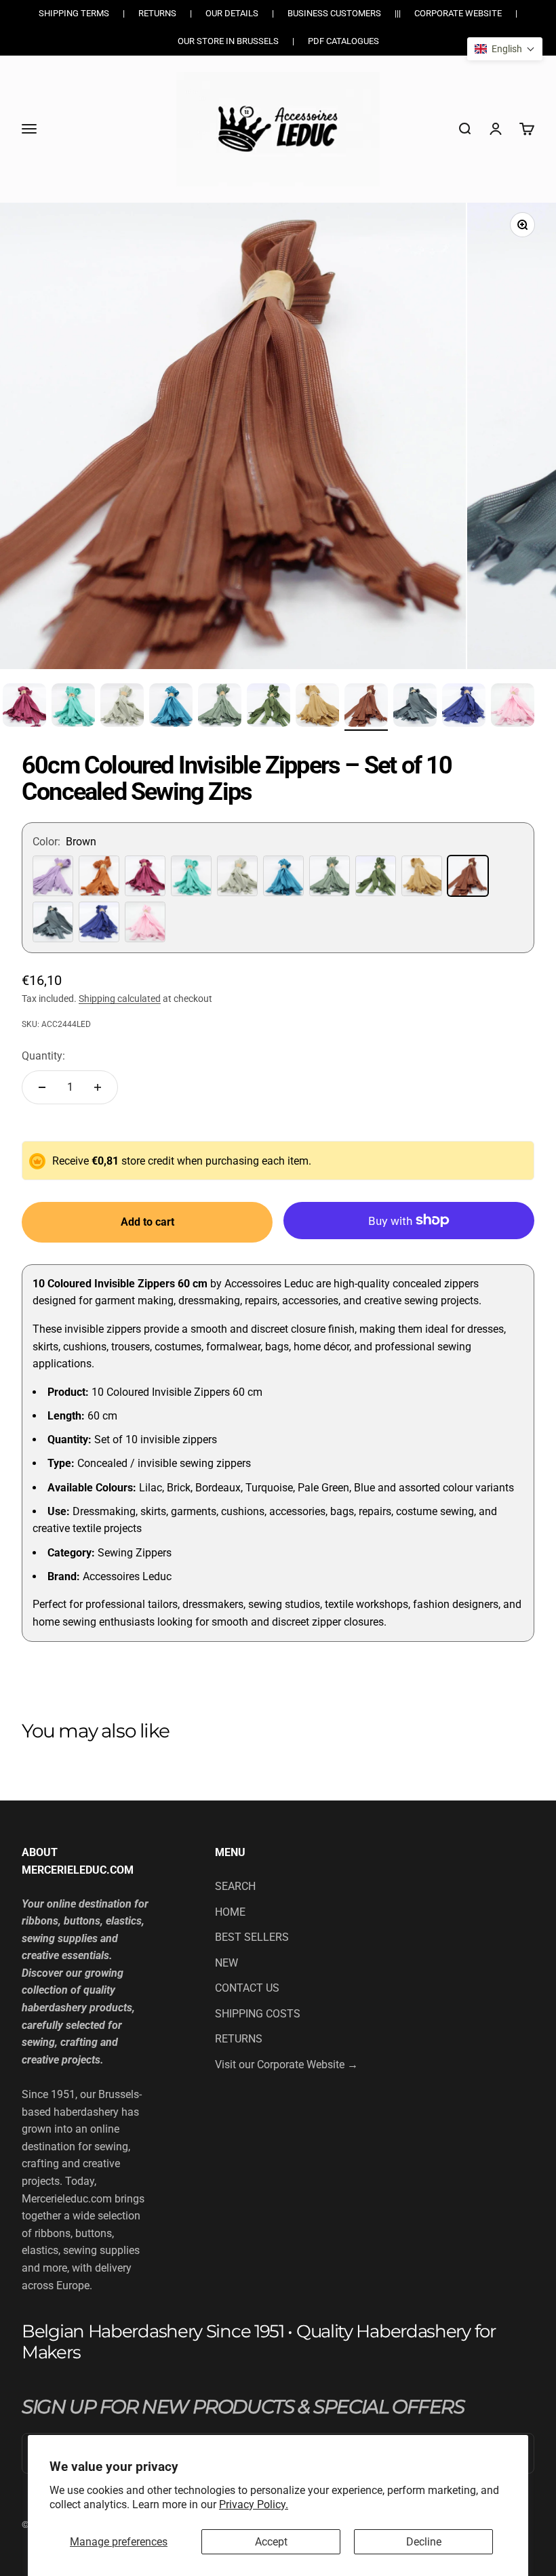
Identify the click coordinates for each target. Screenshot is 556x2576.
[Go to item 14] (513, 707)
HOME (230, 1912)
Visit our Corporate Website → (286, 2065)
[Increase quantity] (98, 1087)
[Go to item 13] (464, 707)
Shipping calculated (120, 999)
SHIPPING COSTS (258, 2014)
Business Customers (334, 13)
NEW (226, 1963)
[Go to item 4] (24, 707)
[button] (505, 49)
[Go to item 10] (317, 707)
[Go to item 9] (269, 707)
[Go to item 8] (220, 707)
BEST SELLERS (252, 1937)
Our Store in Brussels (228, 41)
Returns (157, 13)
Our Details (232, 13)
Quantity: (43, 1056)
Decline (424, 2542)
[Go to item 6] (122, 707)
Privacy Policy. (254, 2504)
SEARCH (235, 1886)
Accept (271, 2542)
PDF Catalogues (343, 41)
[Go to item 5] (73, 707)
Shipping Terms (74, 13)
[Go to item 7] (171, 707)
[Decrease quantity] (42, 1087)
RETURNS (239, 2039)
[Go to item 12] (415, 707)
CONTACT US (247, 1988)
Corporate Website (458, 13)
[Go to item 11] (366, 707)
